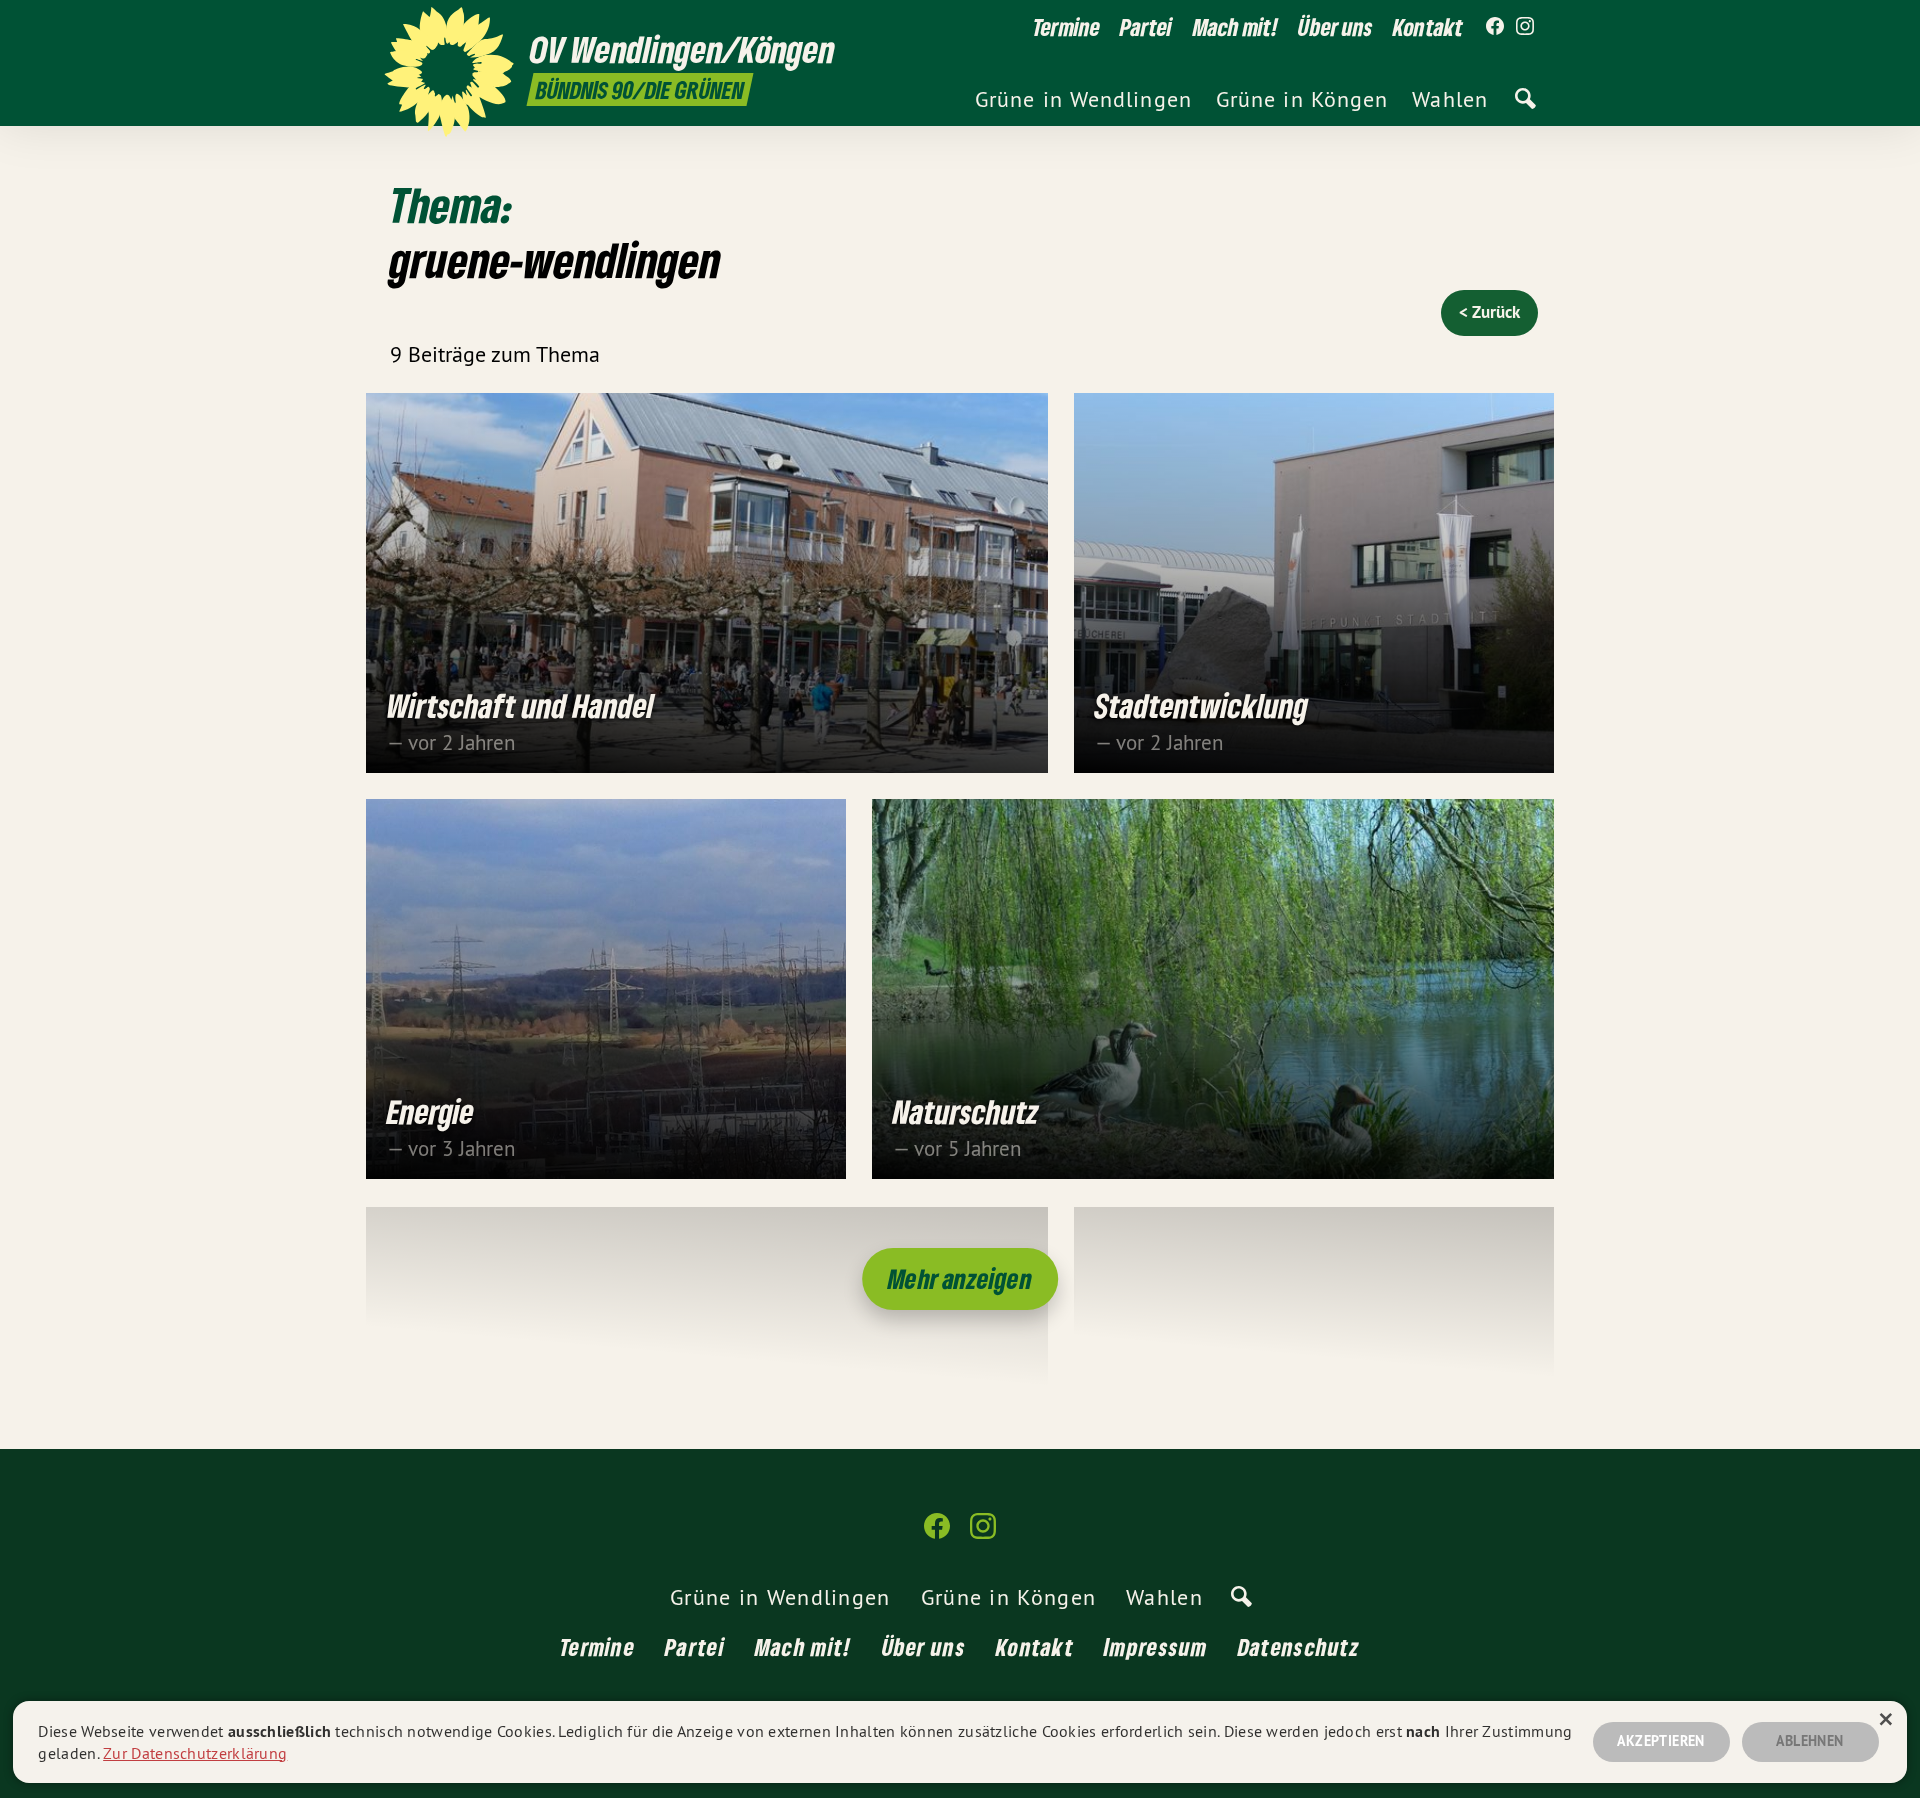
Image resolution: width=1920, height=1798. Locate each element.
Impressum (1156, 1646)
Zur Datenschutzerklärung (195, 1753)
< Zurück (1489, 312)
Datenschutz (1299, 1646)
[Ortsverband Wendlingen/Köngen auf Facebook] (1495, 27)
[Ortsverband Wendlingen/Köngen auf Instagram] (1525, 27)
